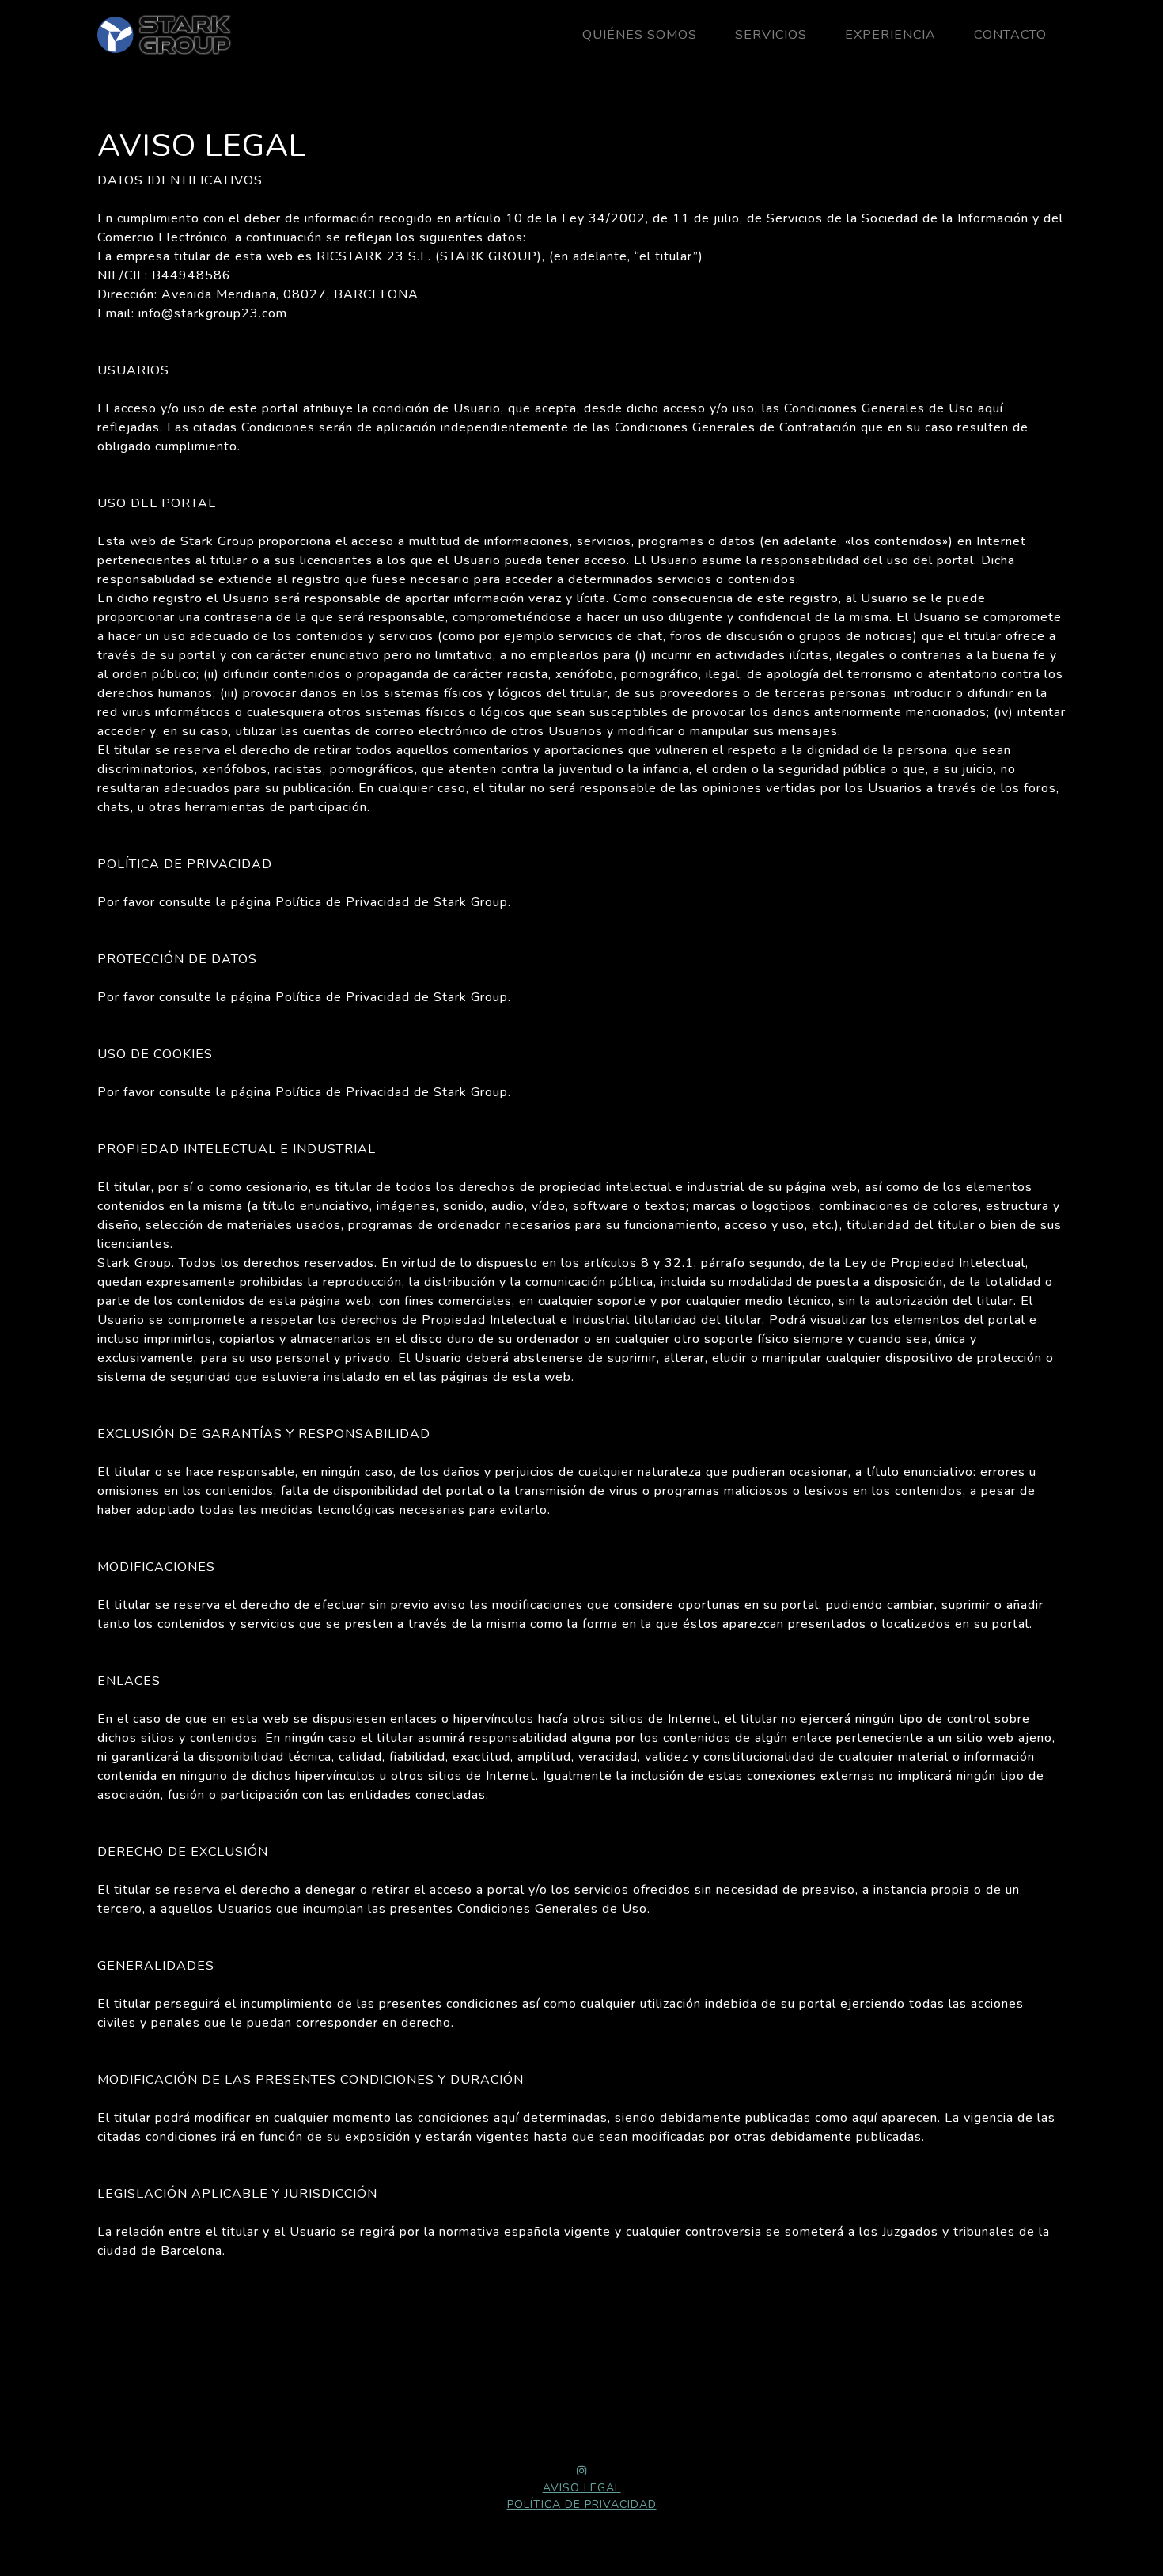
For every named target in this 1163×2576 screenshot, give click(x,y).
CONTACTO (1010, 35)
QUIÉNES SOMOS (640, 35)
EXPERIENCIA (890, 35)
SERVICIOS (771, 35)
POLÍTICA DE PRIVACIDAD (582, 2504)
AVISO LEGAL (582, 2488)
